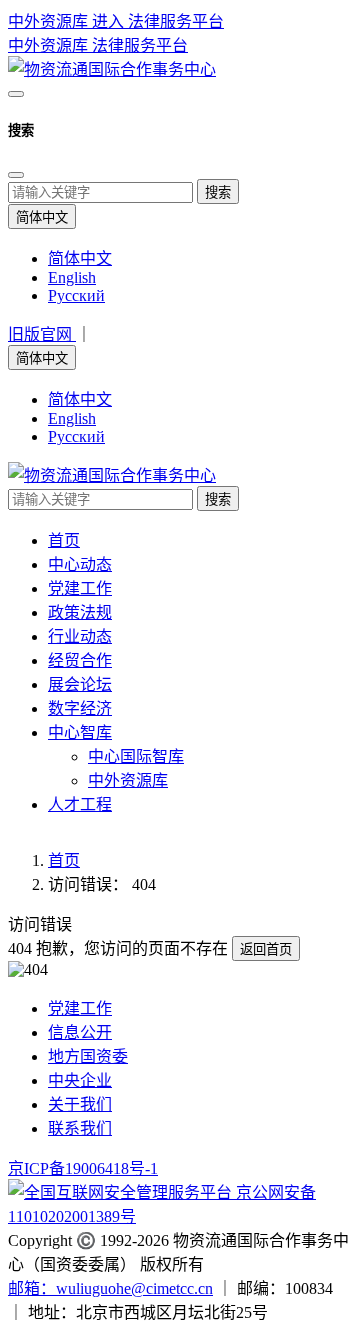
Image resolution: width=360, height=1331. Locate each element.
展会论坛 (80, 684)
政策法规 (80, 612)
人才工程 (80, 804)
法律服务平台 (140, 45)
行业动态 (80, 636)
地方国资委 (88, 1056)
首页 (64, 540)
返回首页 (266, 949)
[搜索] (16, 94)
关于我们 (80, 1104)
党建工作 (80, 588)
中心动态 (80, 564)
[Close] (16, 175)
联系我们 (80, 1128)
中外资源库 (50, 45)
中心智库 (80, 732)
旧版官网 (42, 334)
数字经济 (80, 708)
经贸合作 (80, 660)
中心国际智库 (136, 756)
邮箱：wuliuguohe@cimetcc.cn (110, 1288)
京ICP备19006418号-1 (83, 1168)
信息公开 (80, 1032)
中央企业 (80, 1080)
